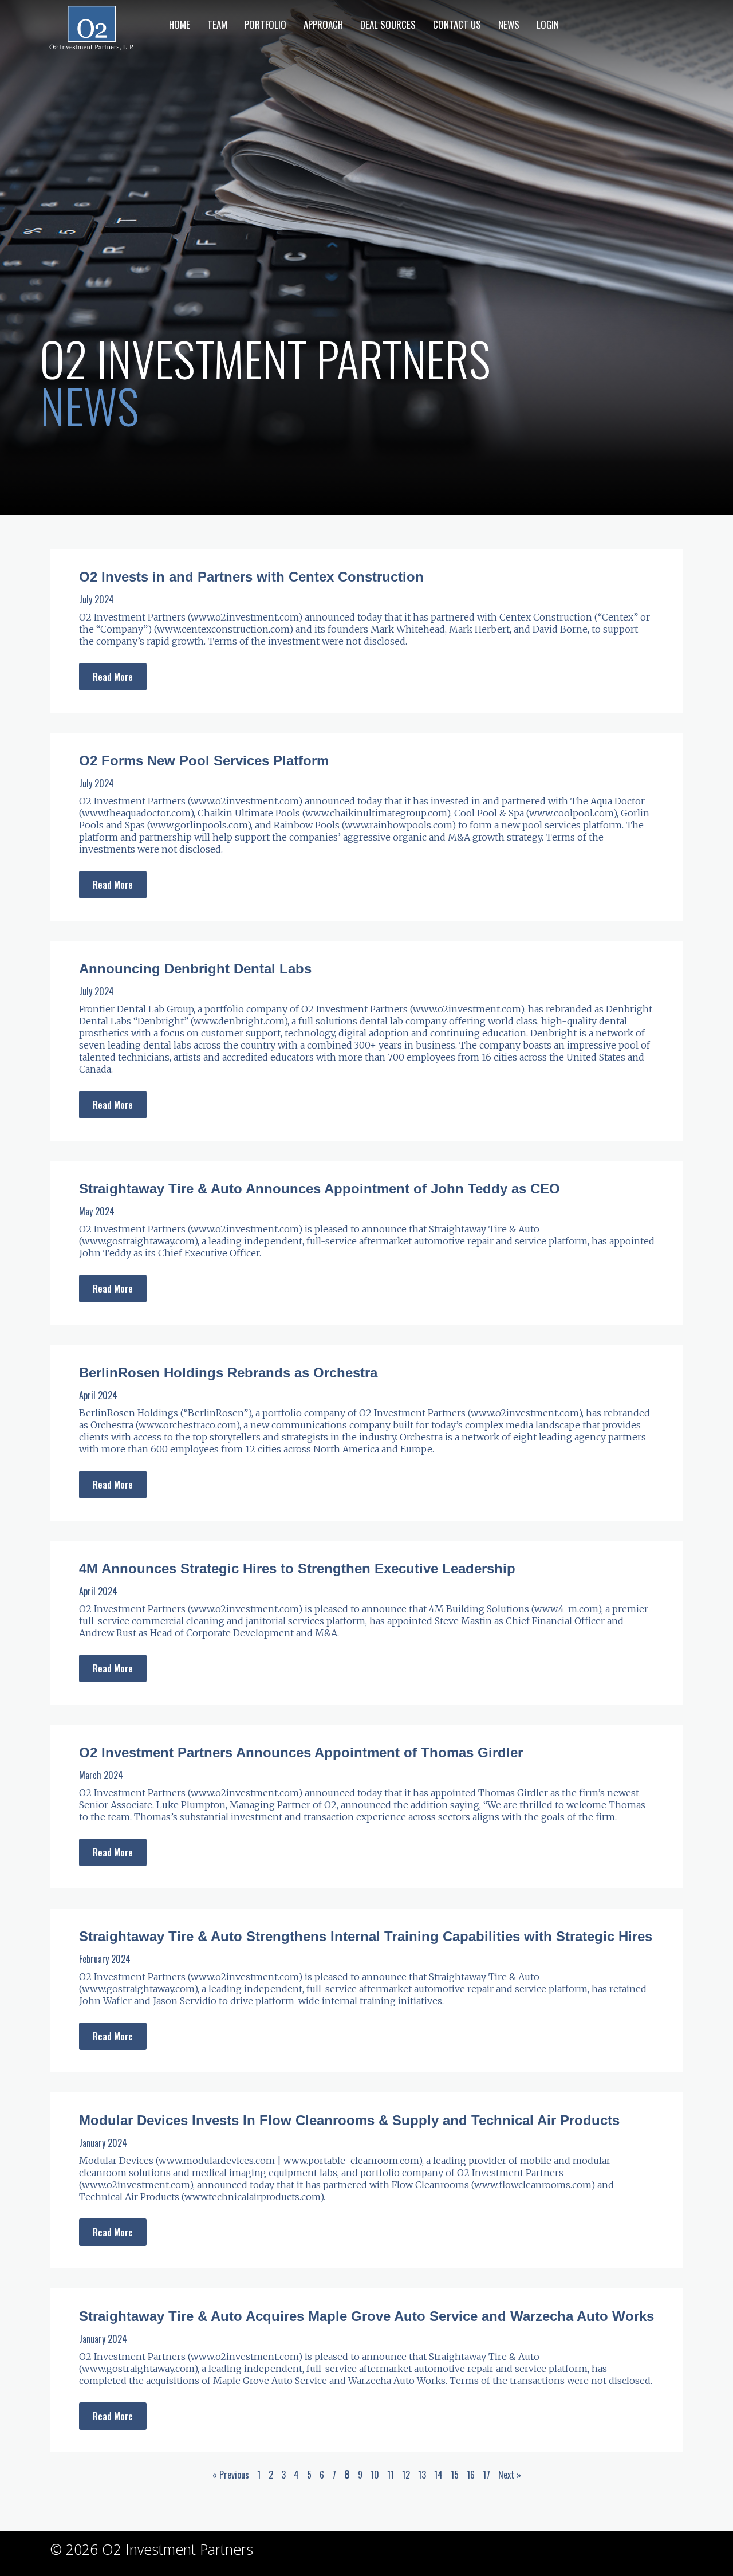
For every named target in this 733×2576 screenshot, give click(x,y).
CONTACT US (457, 24)
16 (471, 2475)
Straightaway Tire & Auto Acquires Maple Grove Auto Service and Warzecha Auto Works (366, 2316)
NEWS (509, 24)
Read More (113, 677)
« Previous (231, 2475)
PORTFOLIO (265, 24)
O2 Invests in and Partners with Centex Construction (251, 577)
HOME (180, 24)
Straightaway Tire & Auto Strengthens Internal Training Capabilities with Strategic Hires (366, 1936)
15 (455, 2475)
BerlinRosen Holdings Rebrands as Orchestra (228, 1373)
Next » (510, 2475)
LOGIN (548, 24)
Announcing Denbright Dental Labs (195, 969)
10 (375, 2475)
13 (422, 2475)
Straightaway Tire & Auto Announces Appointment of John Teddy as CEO (320, 1189)
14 (438, 2475)
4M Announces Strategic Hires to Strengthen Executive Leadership (297, 1568)
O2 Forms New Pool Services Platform (204, 761)
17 (486, 2475)
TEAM (217, 24)
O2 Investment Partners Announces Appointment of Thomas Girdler (301, 1752)
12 (406, 2475)
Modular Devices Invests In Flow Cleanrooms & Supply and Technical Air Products (349, 2120)
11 (391, 2475)
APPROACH (323, 24)
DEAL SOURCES (388, 24)
